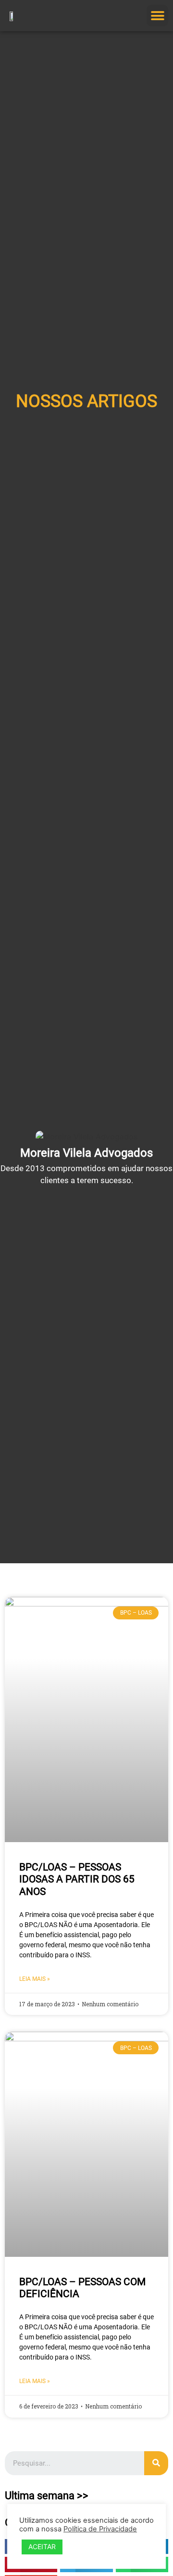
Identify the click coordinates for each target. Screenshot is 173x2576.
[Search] (156, 2463)
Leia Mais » (35, 1979)
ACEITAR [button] (42, 2546)
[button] (157, 16)
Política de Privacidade (100, 2529)
